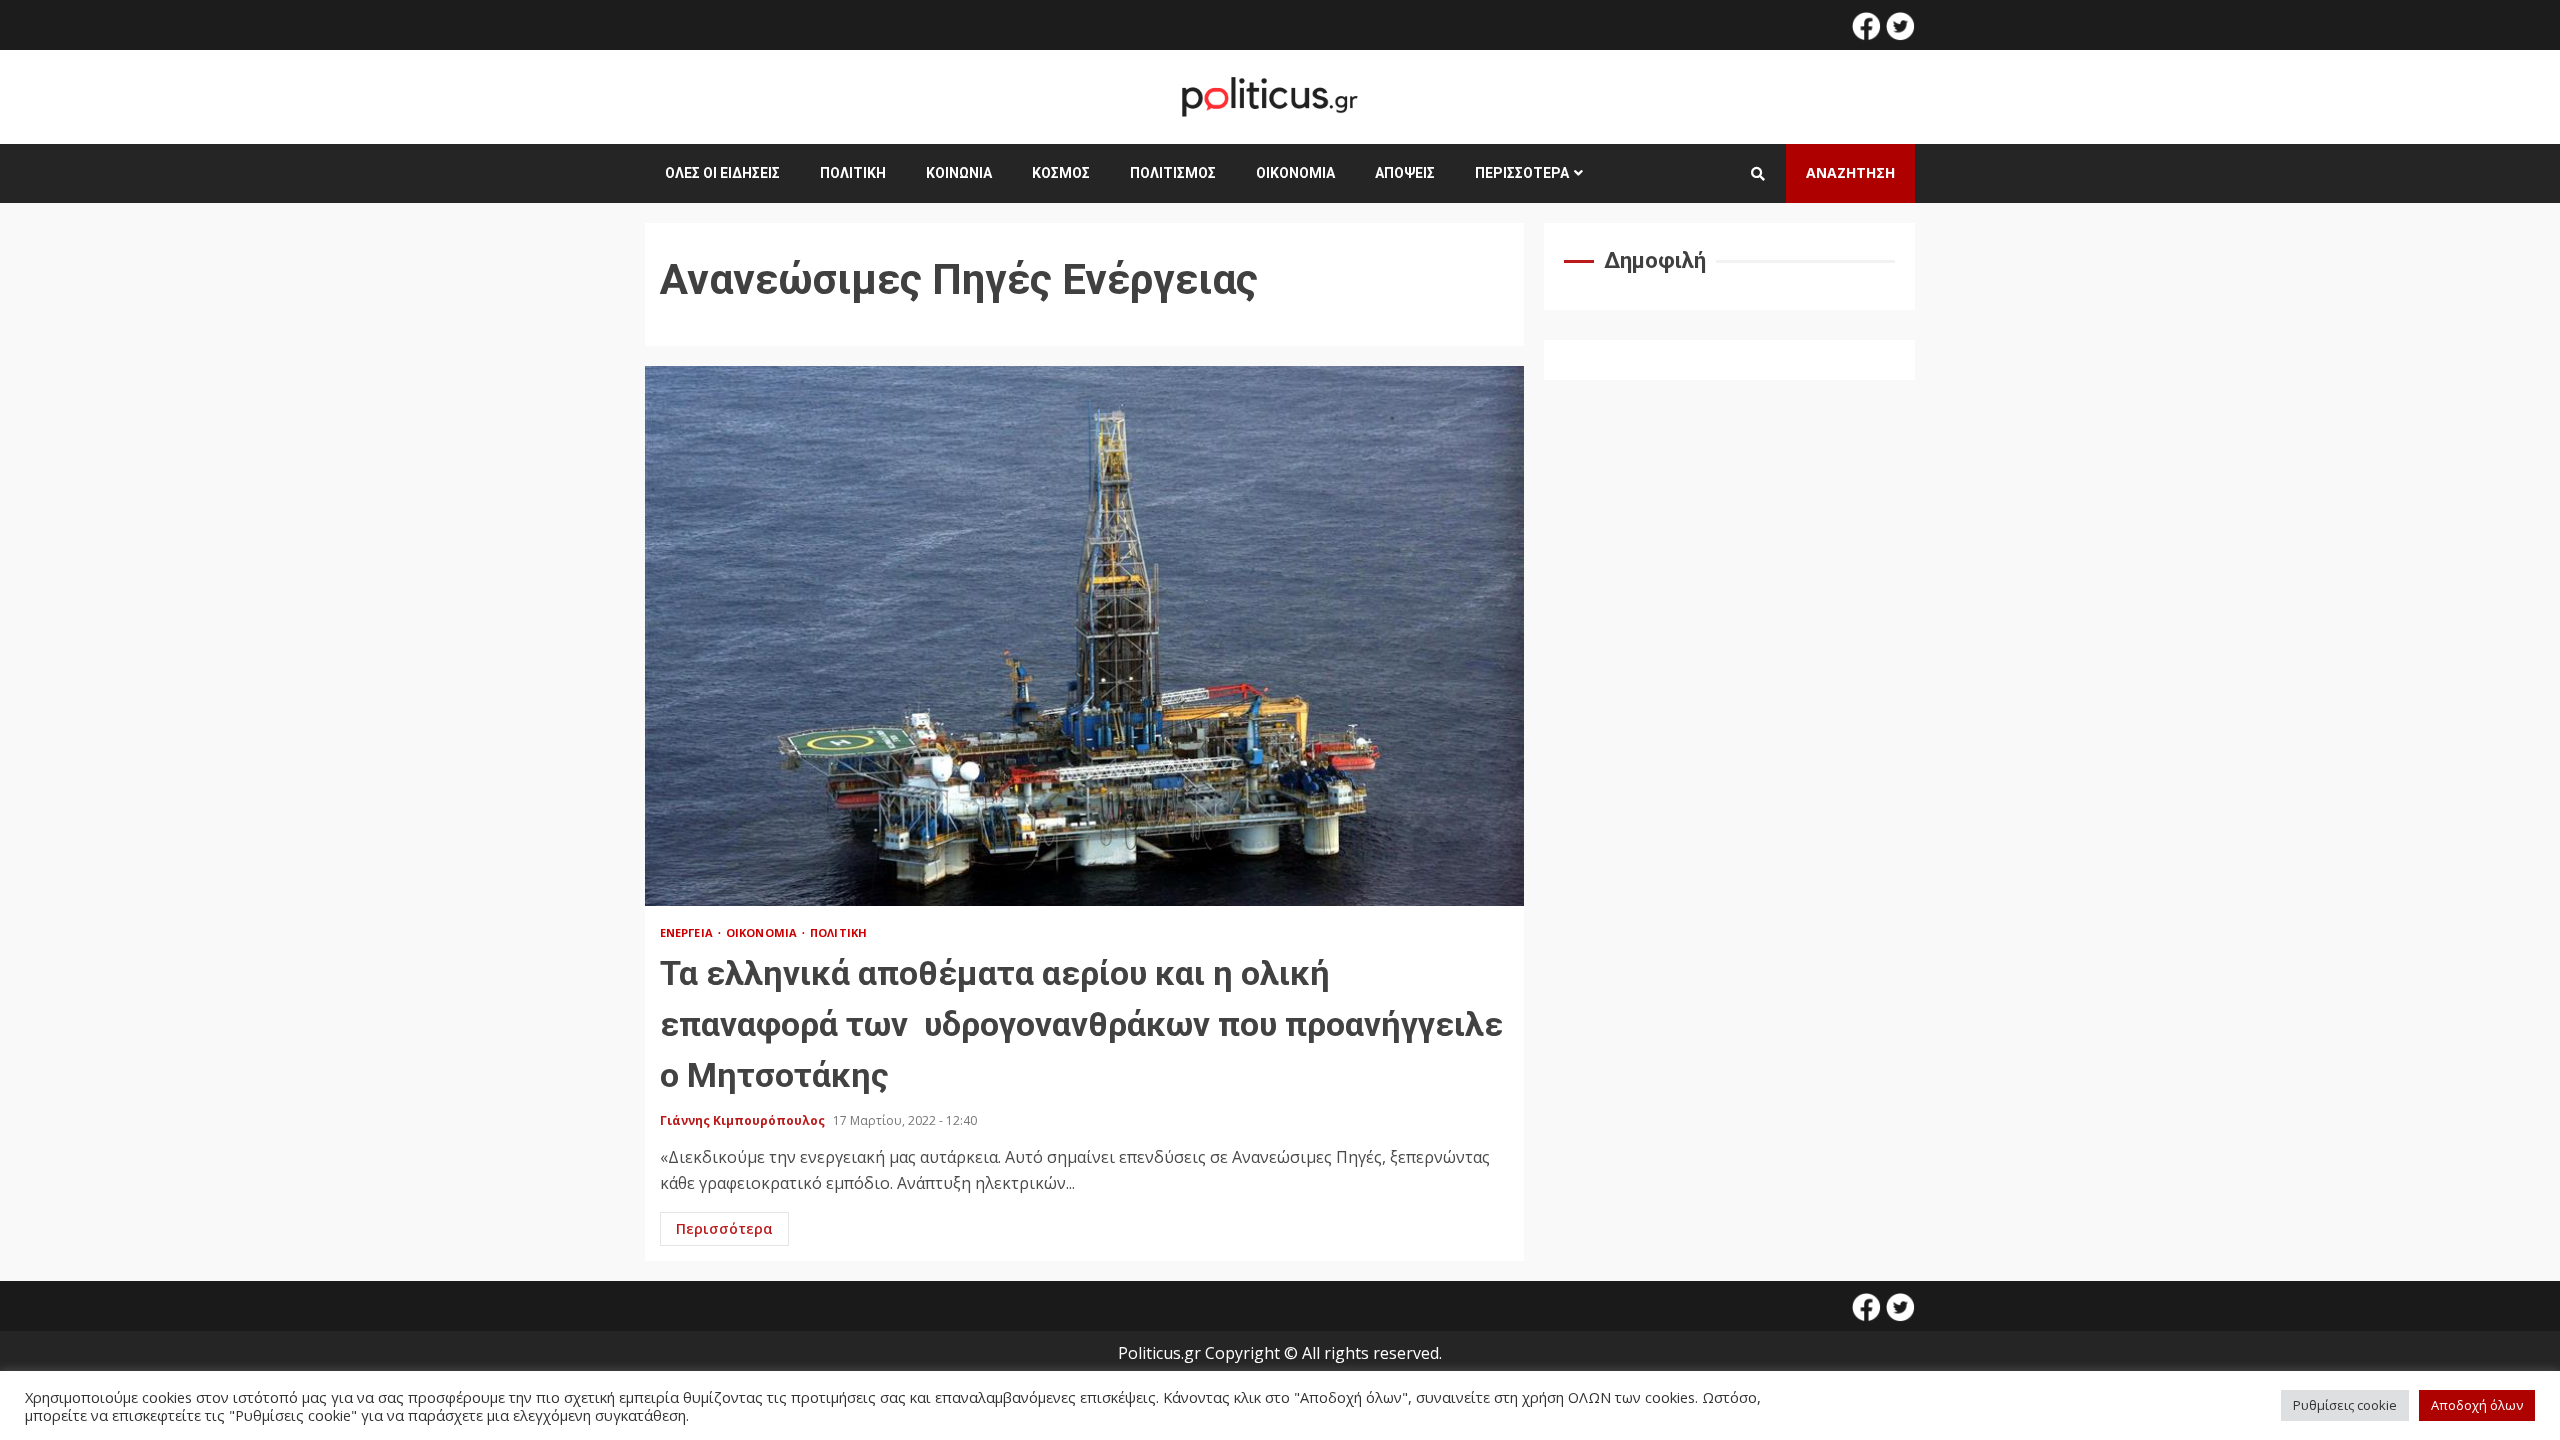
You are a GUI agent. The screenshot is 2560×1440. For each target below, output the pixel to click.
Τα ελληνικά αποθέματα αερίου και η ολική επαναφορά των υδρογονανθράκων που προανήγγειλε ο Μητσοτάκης (1084, 636)
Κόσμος (1061, 173)
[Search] (1758, 174)
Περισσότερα (1522, 173)
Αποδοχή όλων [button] (2477, 1405)
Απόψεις (1405, 173)
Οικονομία (1295, 173)
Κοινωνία (959, 173)
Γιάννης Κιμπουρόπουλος (744, 1120)
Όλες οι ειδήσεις (722, 173)
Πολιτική (853, 173)
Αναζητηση (1850, 172)
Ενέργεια (688, 932)
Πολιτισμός (1173, 173)
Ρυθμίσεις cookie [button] (2345, 1405)
